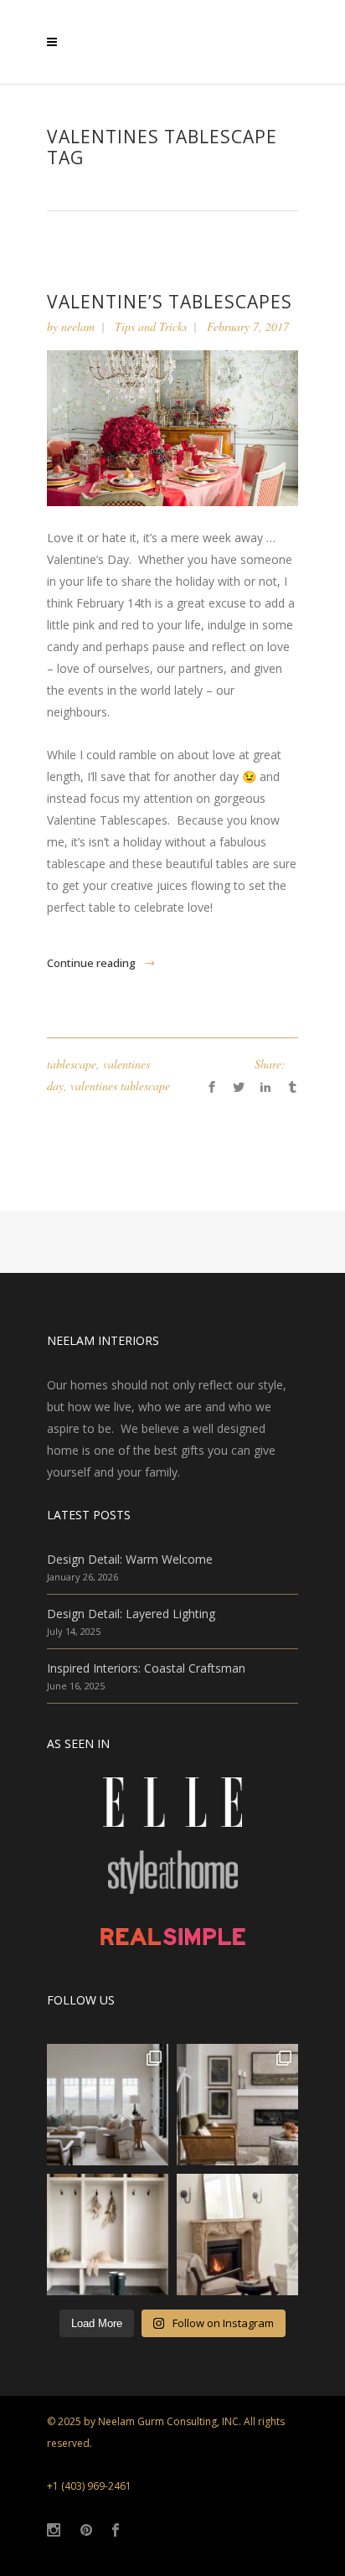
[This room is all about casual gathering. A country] (108, 2105)
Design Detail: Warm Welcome (130, 1559)
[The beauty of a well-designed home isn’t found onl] (108, 2235)
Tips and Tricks (151, 326)
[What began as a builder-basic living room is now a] (237, 2105)
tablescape (72, 1064)
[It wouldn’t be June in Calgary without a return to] (237, 2235)
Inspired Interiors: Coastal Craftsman (146, 1668)
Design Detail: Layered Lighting (131, 1614)
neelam (78, 326)
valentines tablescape (120, 1086)
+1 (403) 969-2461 (89, 2486)
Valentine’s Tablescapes (170, 302)
